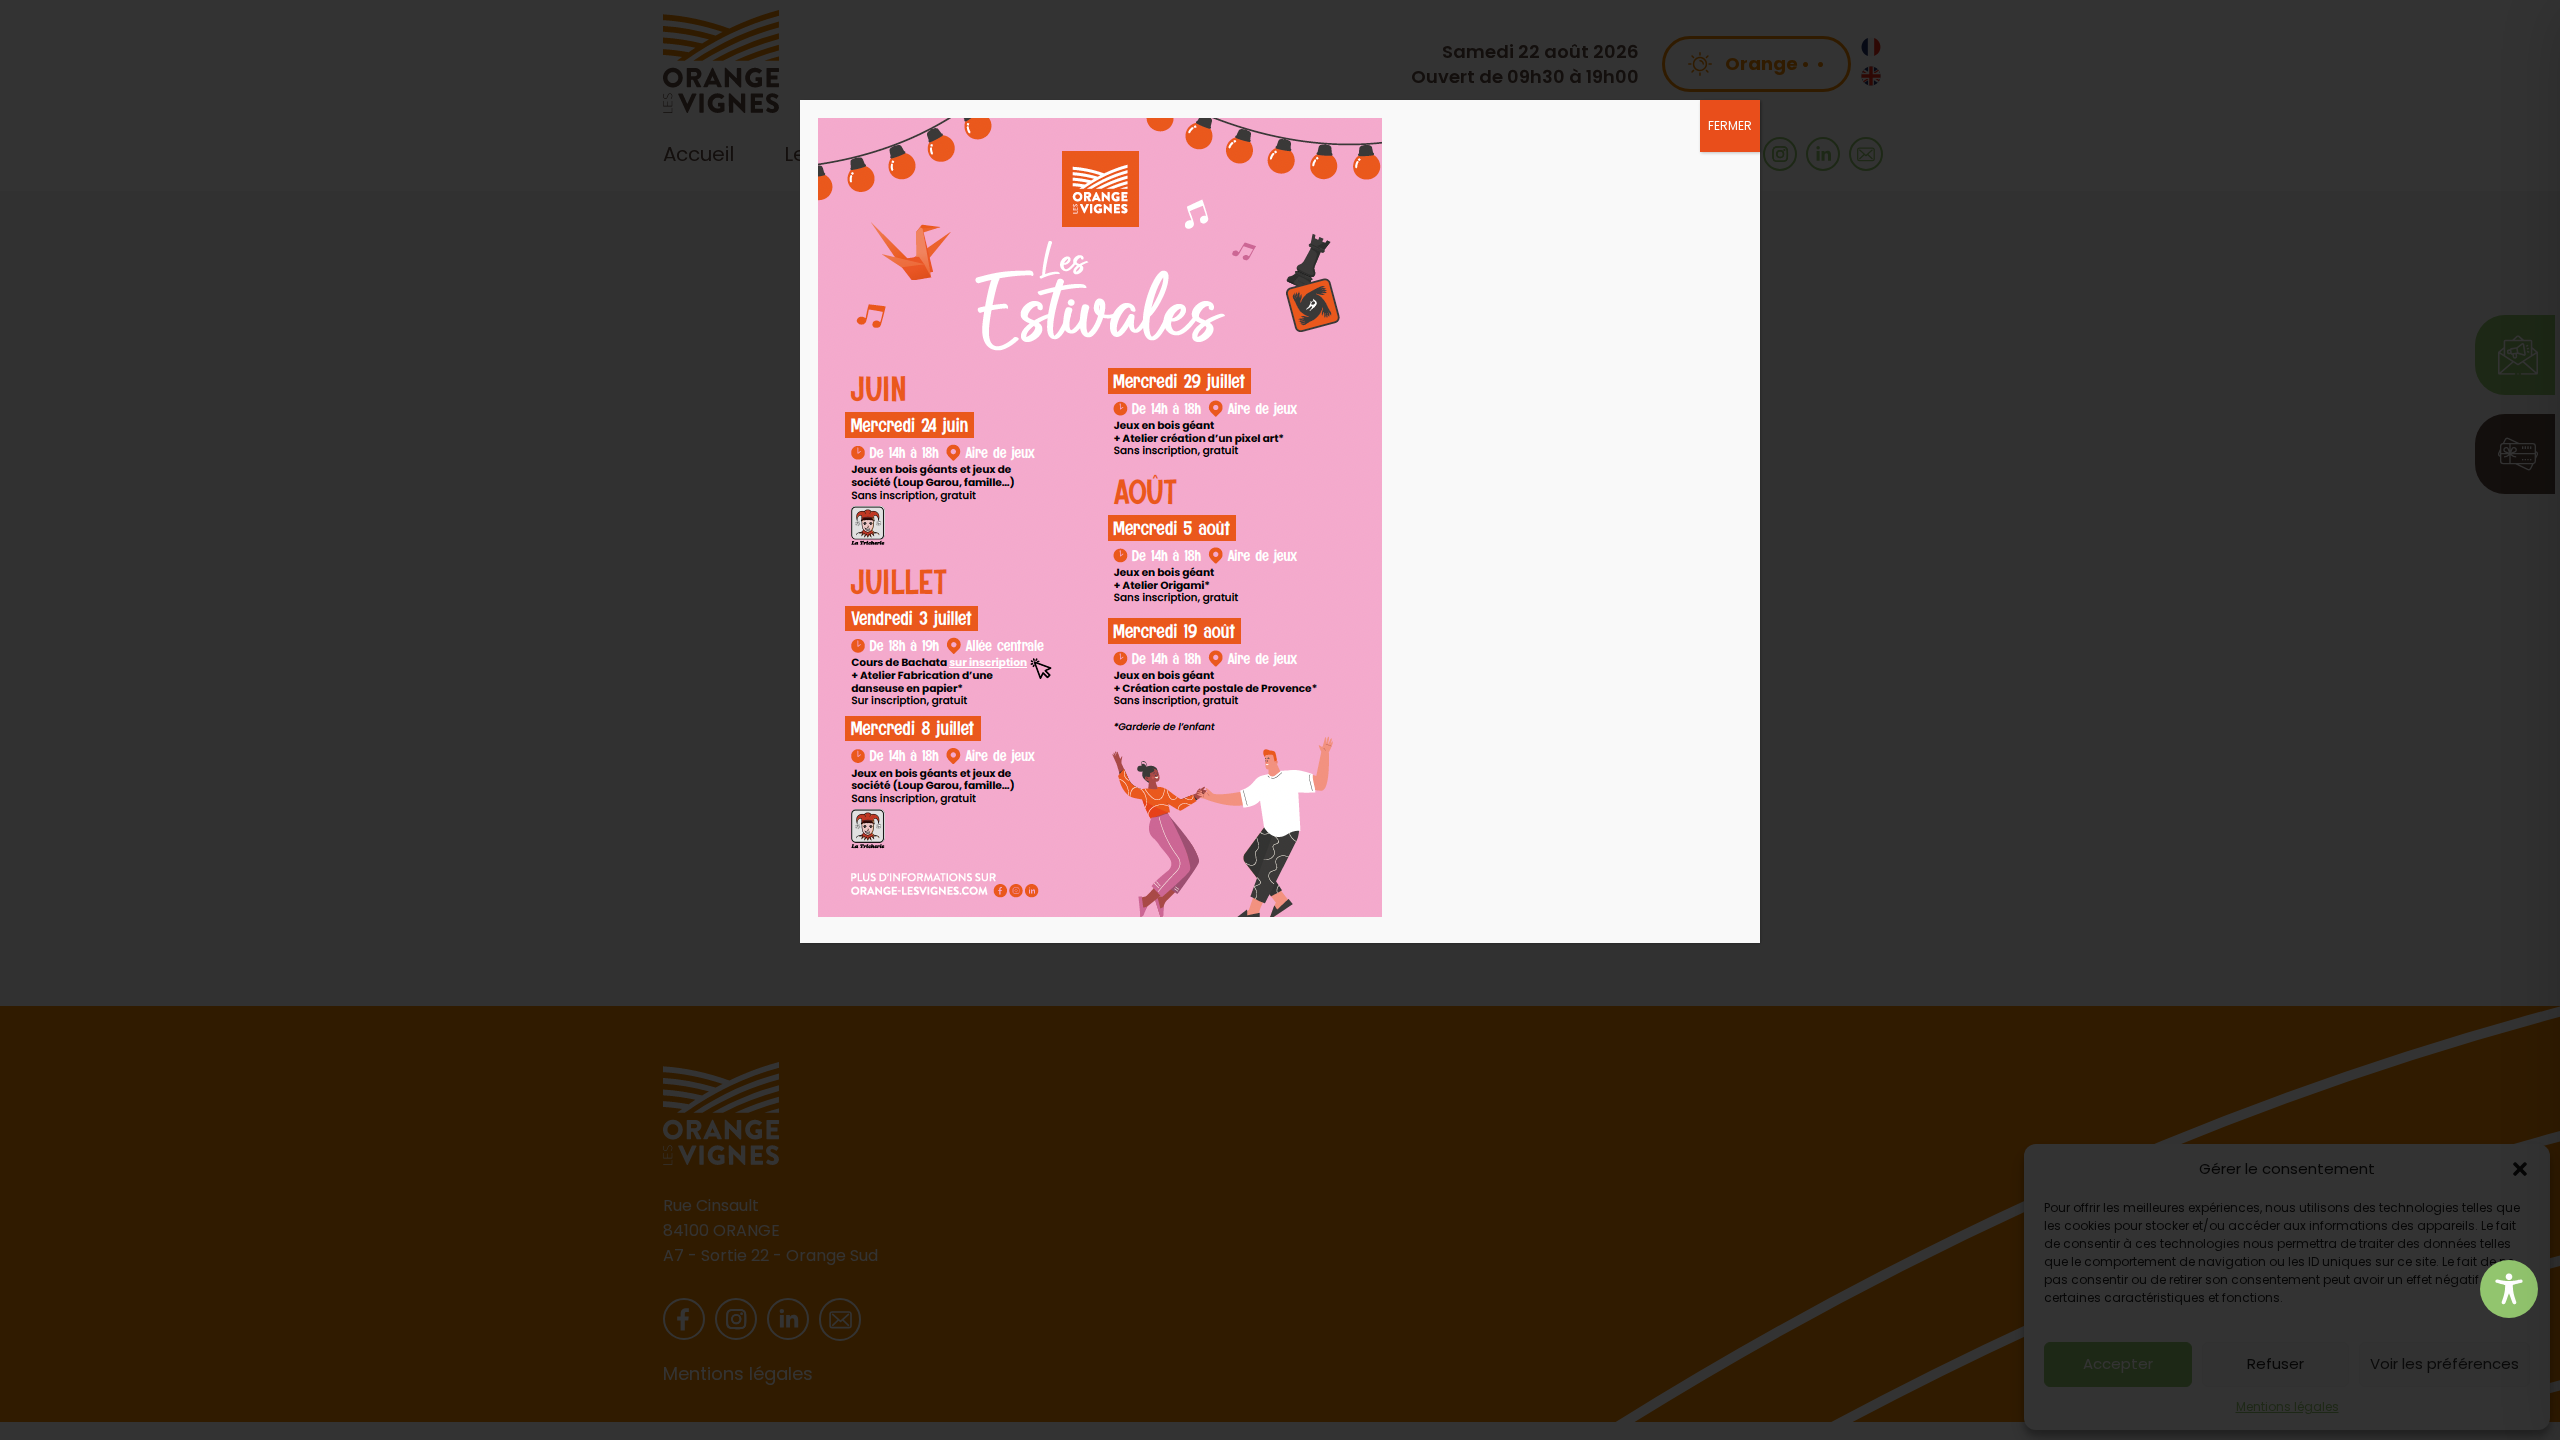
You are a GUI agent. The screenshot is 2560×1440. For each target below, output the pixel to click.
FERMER (1730, 125)
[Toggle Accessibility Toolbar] (2509, 1289)
